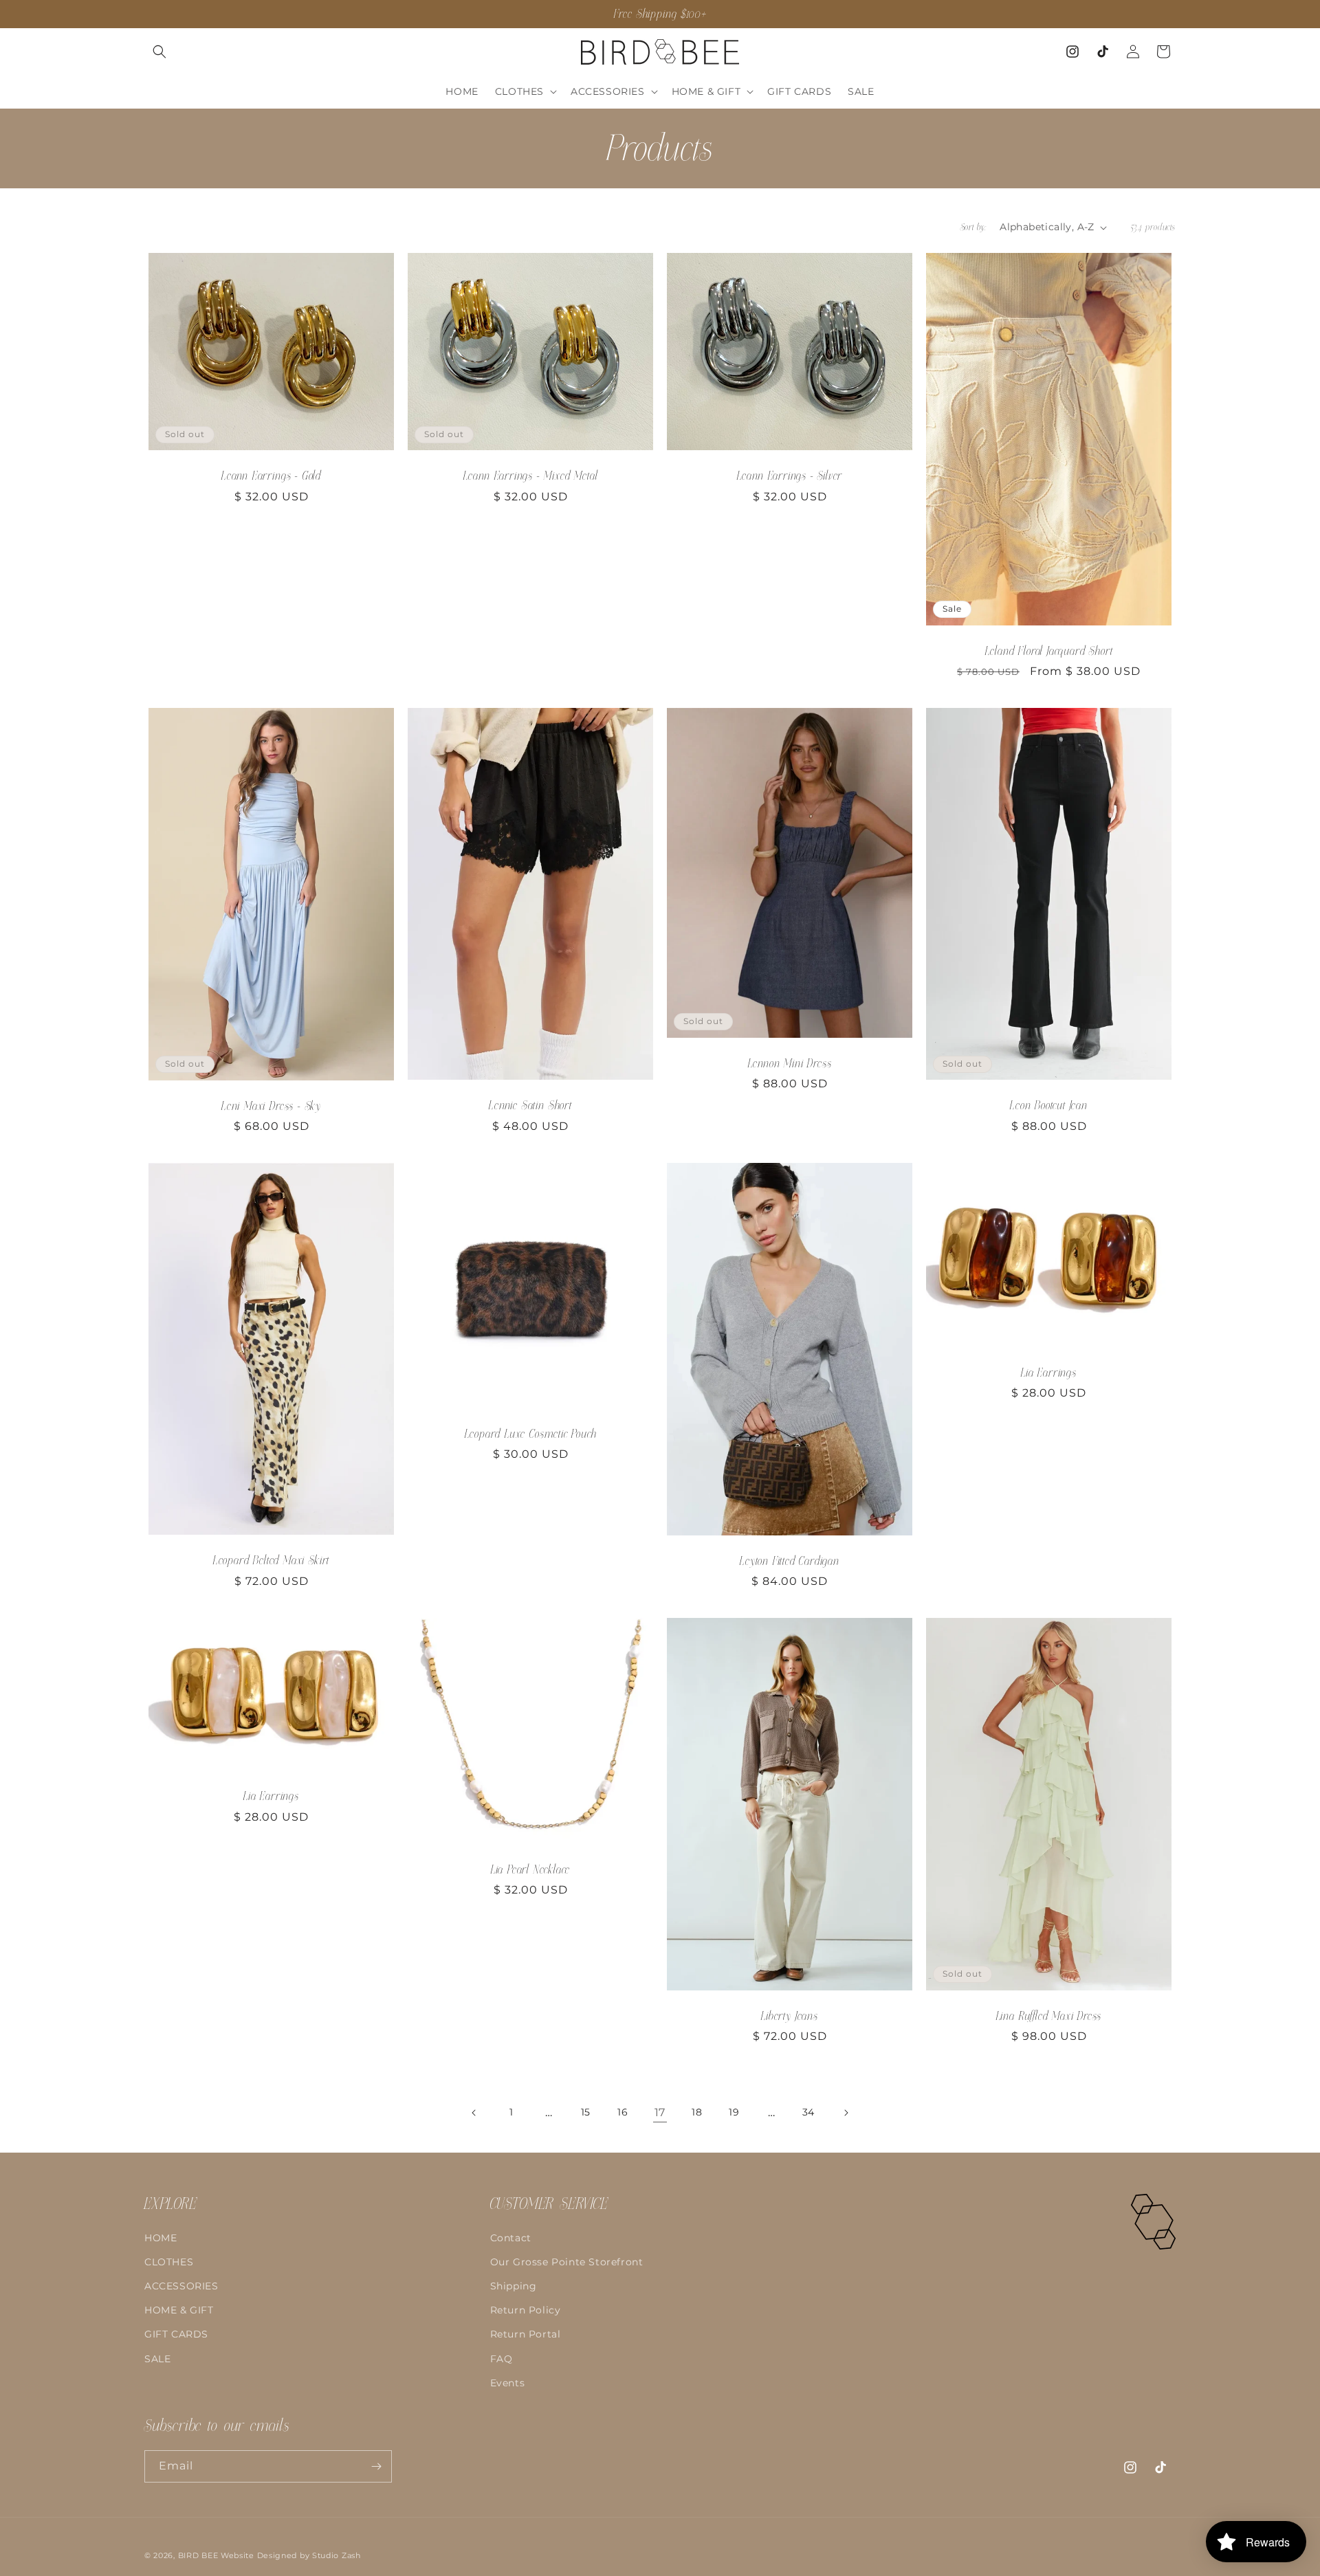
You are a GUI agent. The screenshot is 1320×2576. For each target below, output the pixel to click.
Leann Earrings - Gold (271, 476)
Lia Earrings (1049, 1373)
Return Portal (526, 2334)
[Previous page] (474, 2113)
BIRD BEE (198, 2555)
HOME (161, 2238)
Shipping (514, 2286)
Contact (511, 2238)
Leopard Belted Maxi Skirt (271, 1561)
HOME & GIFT (179, 2310)
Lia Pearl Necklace (531, 1869)
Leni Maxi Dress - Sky (271, 1106)
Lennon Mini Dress (790, 1064)
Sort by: (973, 227)
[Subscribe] (376, 2466)
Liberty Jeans (790, 2016)
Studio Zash (337, 2555)
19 (734, 2112)
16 (623, 2112)
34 (808, 2112)
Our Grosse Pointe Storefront (567, 2262)
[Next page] (846, 2113)
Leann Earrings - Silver (790, 476)
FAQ (502, 2359)
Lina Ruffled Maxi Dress (1049, 2016)
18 (697, 2112)
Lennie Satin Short (530, 1106)
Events (508, 2383)
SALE (157, 2359)
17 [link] (660, 2112)
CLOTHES (169, 2262)
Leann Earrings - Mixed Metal (531, 476)
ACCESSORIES (181, 2286)
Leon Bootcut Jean (1049, 1106)
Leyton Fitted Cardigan (790, 1561)
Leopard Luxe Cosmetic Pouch (531, 1434)
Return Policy (526, 2310)
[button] (159, 52)
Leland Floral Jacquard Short (1049, 651)
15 (586, 2112)
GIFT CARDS (176, 2334)
